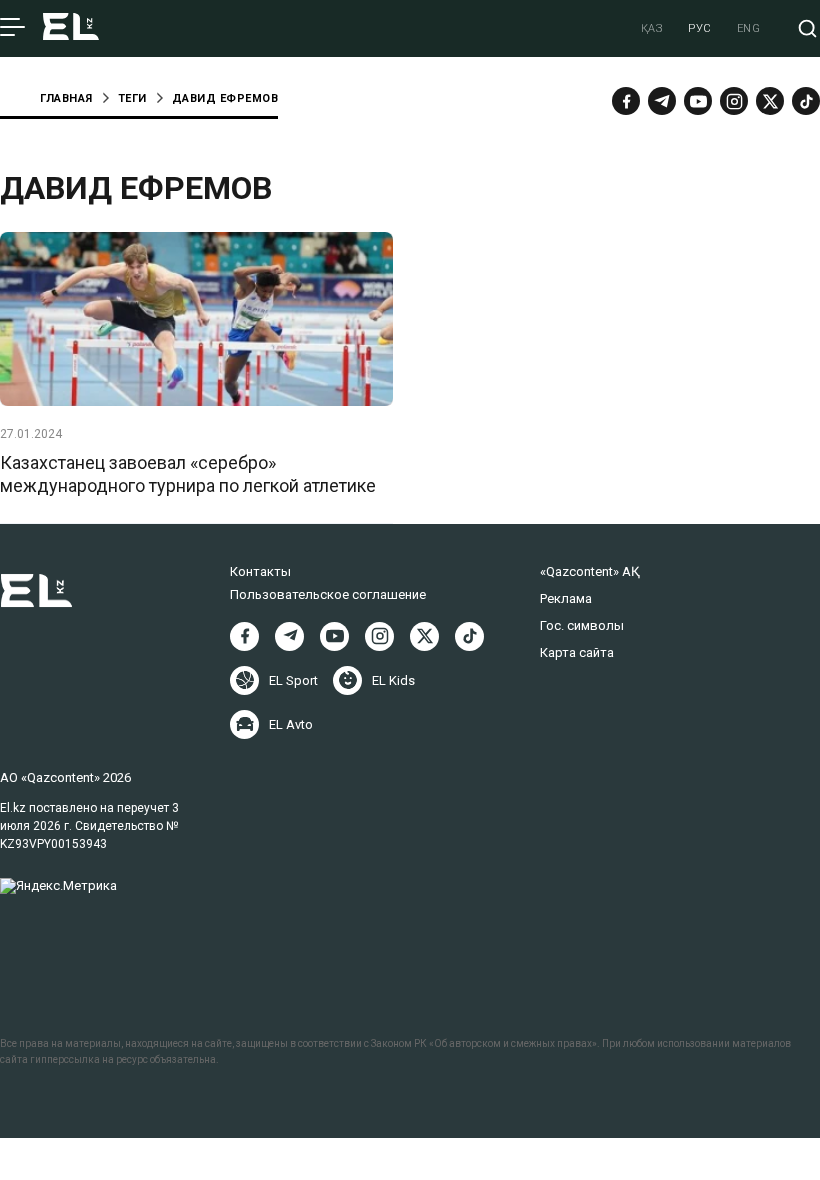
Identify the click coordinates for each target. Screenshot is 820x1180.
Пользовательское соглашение (328, 594)
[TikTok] (806, 101)
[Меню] (12, 28)
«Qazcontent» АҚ (590, 571)
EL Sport (293, 680)
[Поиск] (807, 28)
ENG (749, 28)
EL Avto (291, 724)
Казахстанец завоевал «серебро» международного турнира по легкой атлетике (188, 474)
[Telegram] (662, 101)
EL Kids (393, 680)
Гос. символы (582, 625)
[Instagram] (734, 101)
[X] (424, 636)
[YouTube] (698, 101)
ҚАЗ (652, 28)
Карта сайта (577, 652)
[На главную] (71, 28)
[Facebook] (626, 101)
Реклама (566, 598)
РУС (700, 28)
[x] (770, 101)
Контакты (260, 571)
